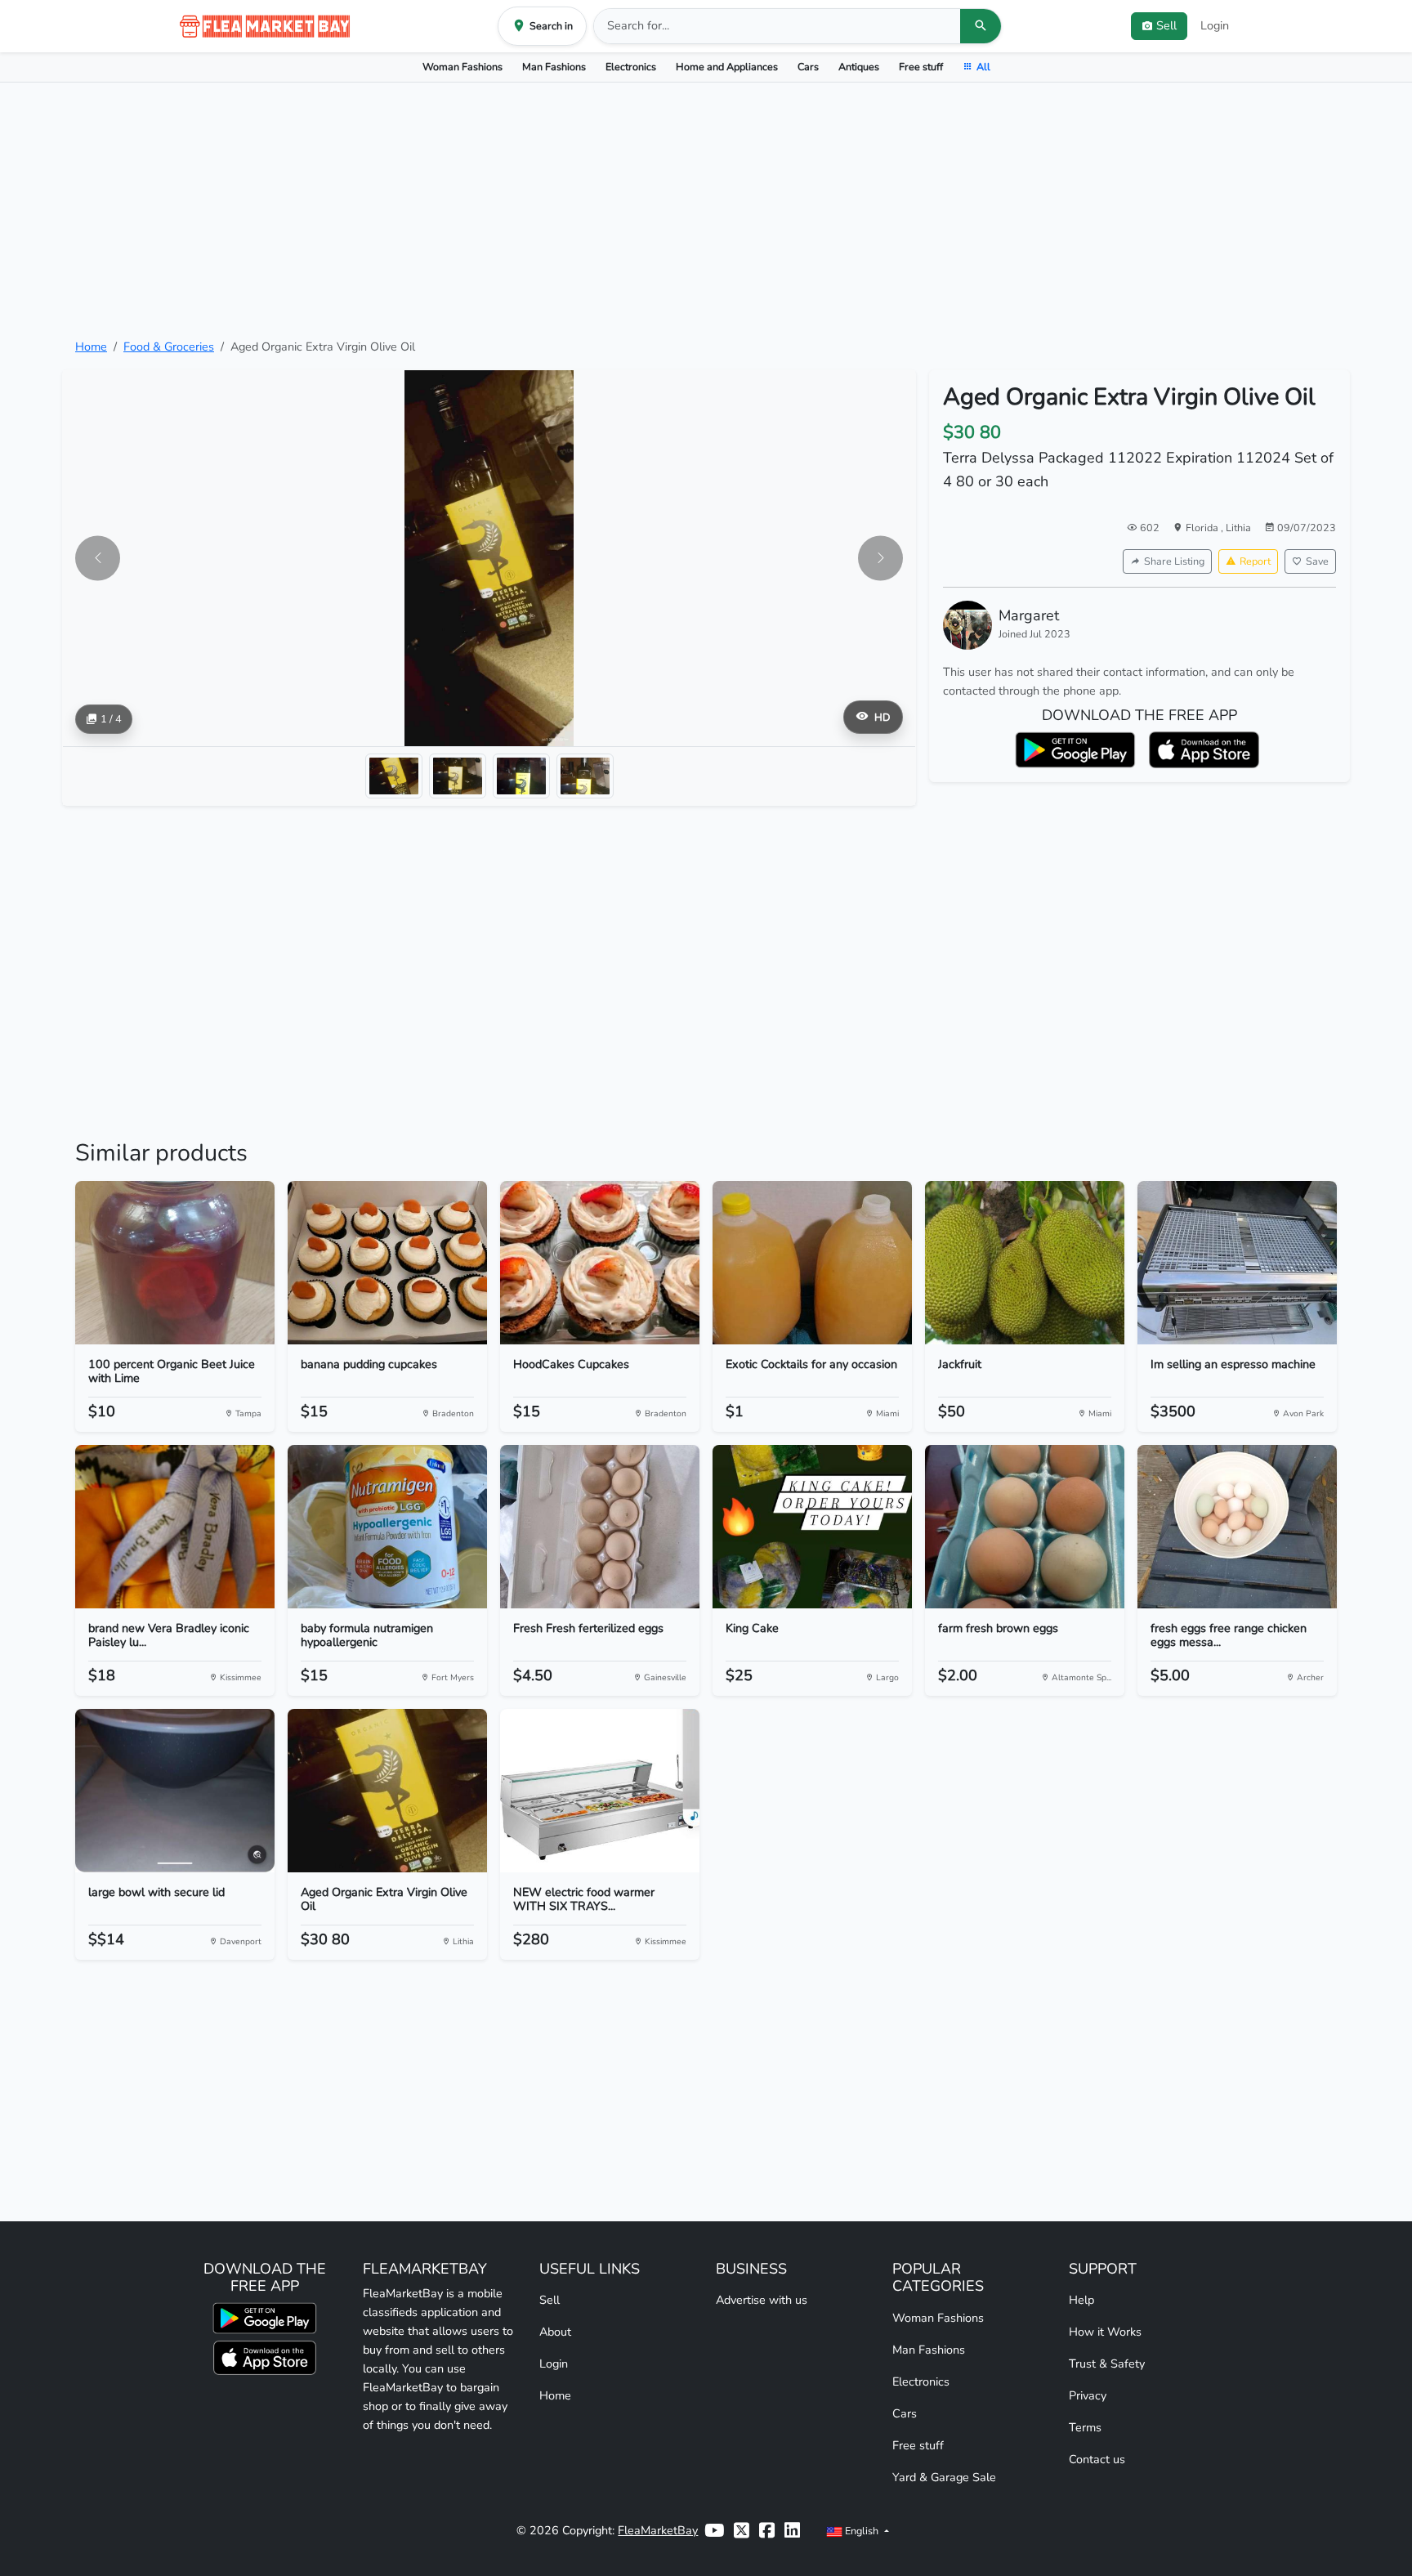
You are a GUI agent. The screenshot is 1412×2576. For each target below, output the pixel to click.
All (983, 67)
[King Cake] (812, 1527)
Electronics (631, 67)
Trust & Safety (1107, 2364)
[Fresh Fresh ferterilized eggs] (600, 1527)
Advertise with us (762, 2300)
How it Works (1105, 2332)
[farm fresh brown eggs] (1025, 1527)
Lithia (1238, 528)
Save (1317, 561)
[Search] (981, 26)
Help (1081, 2300)
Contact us (1097, 2459)
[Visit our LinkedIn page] (792, 2531)
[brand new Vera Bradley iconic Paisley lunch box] (175, 1527)
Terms (1085, 2427)
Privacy (1088, 2395)
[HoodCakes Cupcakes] (600, 1263)
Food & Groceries (169, 347)
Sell (550, 2300)
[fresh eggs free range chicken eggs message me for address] (1237, 1527)
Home (91, 347)
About (555, 2332)
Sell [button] (1166, 25)
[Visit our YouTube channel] (714, 2531)
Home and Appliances (727, 67)
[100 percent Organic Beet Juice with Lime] (175, 1263)
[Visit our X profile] (742, 2531)
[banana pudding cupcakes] (387, 1263)
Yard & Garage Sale (944, 2477)
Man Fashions (554, 67)
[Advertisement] (706, 210)
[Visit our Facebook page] (767, 2531)
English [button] (862, 2531)
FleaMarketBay (658, 2530)
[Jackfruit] (1025, 1263)
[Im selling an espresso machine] (1237, 1263)
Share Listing (1174, 561)
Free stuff (921, 67)
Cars (808, 67)
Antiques (859, 67)
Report (1255, 561)
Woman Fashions (462, 67)
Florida (1203, 528)
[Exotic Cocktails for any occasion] (812, 1263)
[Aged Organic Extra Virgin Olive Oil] (387, 1791)
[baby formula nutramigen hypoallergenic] (387, 1527)
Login (1215, 25)
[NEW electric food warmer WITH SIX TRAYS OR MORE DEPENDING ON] (600, 1791)
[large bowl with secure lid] (175, 1791)
